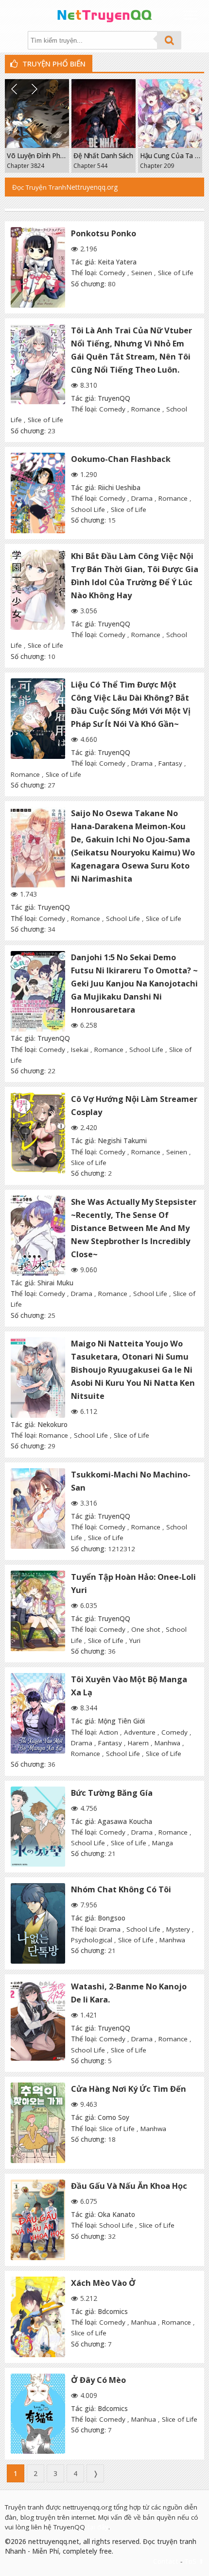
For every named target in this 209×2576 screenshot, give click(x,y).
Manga (163, 1843)
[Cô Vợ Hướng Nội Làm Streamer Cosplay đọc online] (38, 1133)
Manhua (144, 2322)
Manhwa (167, 1743)
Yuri (135, 1641)
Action (109, 1732)
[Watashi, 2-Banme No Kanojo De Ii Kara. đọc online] (38, 2020)
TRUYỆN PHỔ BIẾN (53, 64)
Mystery (178, 1929)
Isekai (80, 1050)
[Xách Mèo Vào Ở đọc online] (38, 2317)
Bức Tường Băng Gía (112, 1793)
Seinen (142, 273)
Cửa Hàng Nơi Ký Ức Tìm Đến (129, 2089)
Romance (146, 409)
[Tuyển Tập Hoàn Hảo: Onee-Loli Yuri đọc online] (38, 1611)
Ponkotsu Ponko (104, 233)
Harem (138, 1743)
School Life (88, 509)
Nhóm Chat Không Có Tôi (121, 1889)
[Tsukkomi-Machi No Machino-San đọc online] (38, 1509)
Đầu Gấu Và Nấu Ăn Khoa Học (129, 2186)
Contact (166, 2561)
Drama (142, 498)
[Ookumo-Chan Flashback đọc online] (38, 493)
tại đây (98, 2527)
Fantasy (170, 763)
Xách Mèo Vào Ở (103, 2283)
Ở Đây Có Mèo (98, 2380)
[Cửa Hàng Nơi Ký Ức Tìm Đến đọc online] (38, 2123)
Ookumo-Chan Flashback (121, 459)
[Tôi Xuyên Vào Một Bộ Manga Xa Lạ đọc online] (38, 1713)
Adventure (140, 1732)
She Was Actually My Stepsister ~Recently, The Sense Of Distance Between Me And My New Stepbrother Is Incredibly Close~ (134, 1228)
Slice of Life (176, 273)
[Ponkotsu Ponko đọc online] (38, 267)
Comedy (112, 273)
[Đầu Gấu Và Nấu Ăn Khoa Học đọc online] (38, 2220)
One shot (146, 1629)
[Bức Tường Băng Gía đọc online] (38, 1827)
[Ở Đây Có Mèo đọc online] (38, 2414)
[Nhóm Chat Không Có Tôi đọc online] (38, 1923)
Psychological (92, 1940)
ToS (190, 2561)
